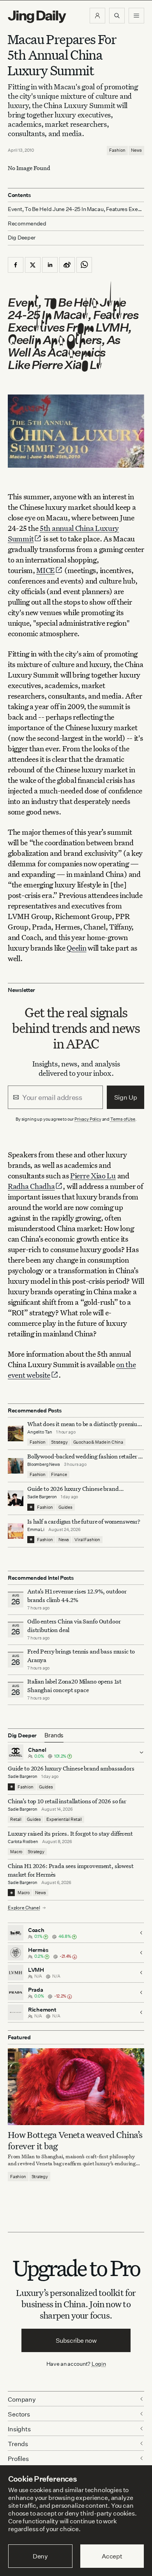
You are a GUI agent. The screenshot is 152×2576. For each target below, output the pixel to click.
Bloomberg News (44, 1464)
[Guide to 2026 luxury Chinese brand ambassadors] (16, 1498)
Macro (16, 1852)
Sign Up (126, 1097)
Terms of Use (123, 1119)
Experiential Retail (64, 1819)
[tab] (54, 1735)
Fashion (117, 150)
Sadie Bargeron (42, 1497)
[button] (97, 16)
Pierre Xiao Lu (93, 1175)
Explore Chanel (24, 1908)
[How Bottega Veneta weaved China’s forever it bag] (76, 2087)
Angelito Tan (40, 1432)
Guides (65, 1507)
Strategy (59, 1442)
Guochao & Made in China (98, 1442)
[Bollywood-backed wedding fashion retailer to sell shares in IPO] (16, 1466)
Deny (40, 2556)
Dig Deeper (22, 237)
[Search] (117, 16)
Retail (16, 1819)
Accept (112, 2556)
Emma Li (36, 1529)
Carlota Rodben (23, 1842)
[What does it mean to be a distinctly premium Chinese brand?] (16, 1433)
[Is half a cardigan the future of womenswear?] (16, 1531)
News (136, 150)
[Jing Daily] (37, 17)
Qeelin (76, 948)
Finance (59, 1474)
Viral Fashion (87, 1540)
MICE (45, 570)
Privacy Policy (88, 1119)
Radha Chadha (31, 1186)
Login (99, 2364)
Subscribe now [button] (76, 2340)
